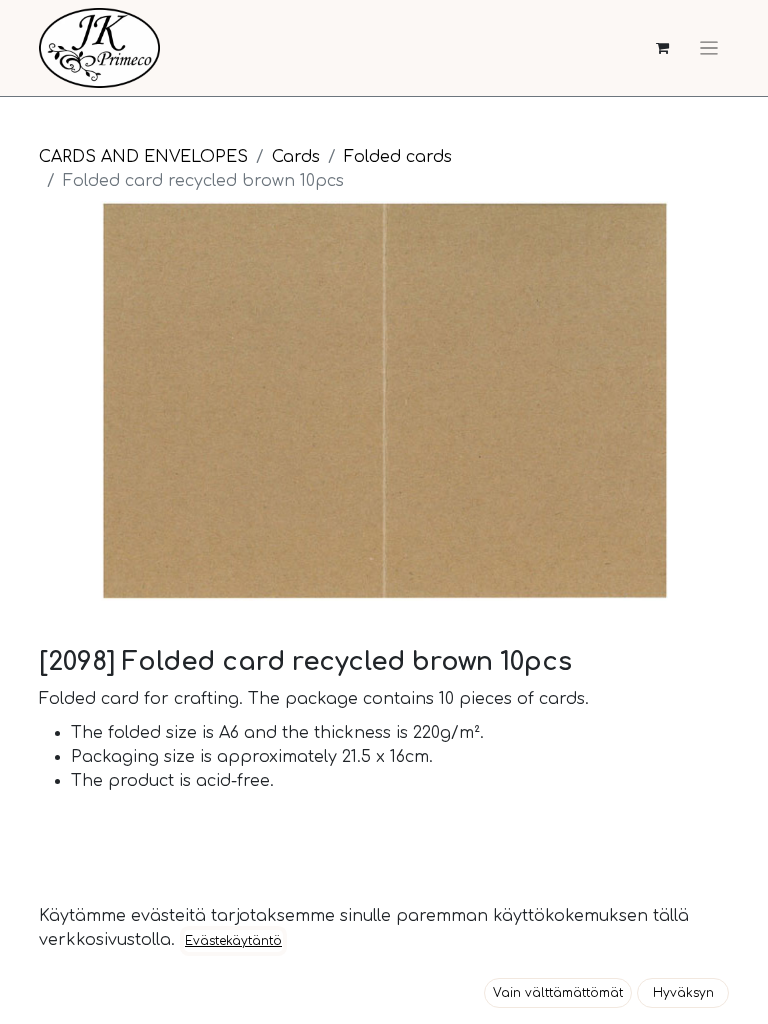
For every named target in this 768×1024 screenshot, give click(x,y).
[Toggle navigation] (709, 48)
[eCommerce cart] (662, 48)
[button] (558, 993)
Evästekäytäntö (233, 941)
